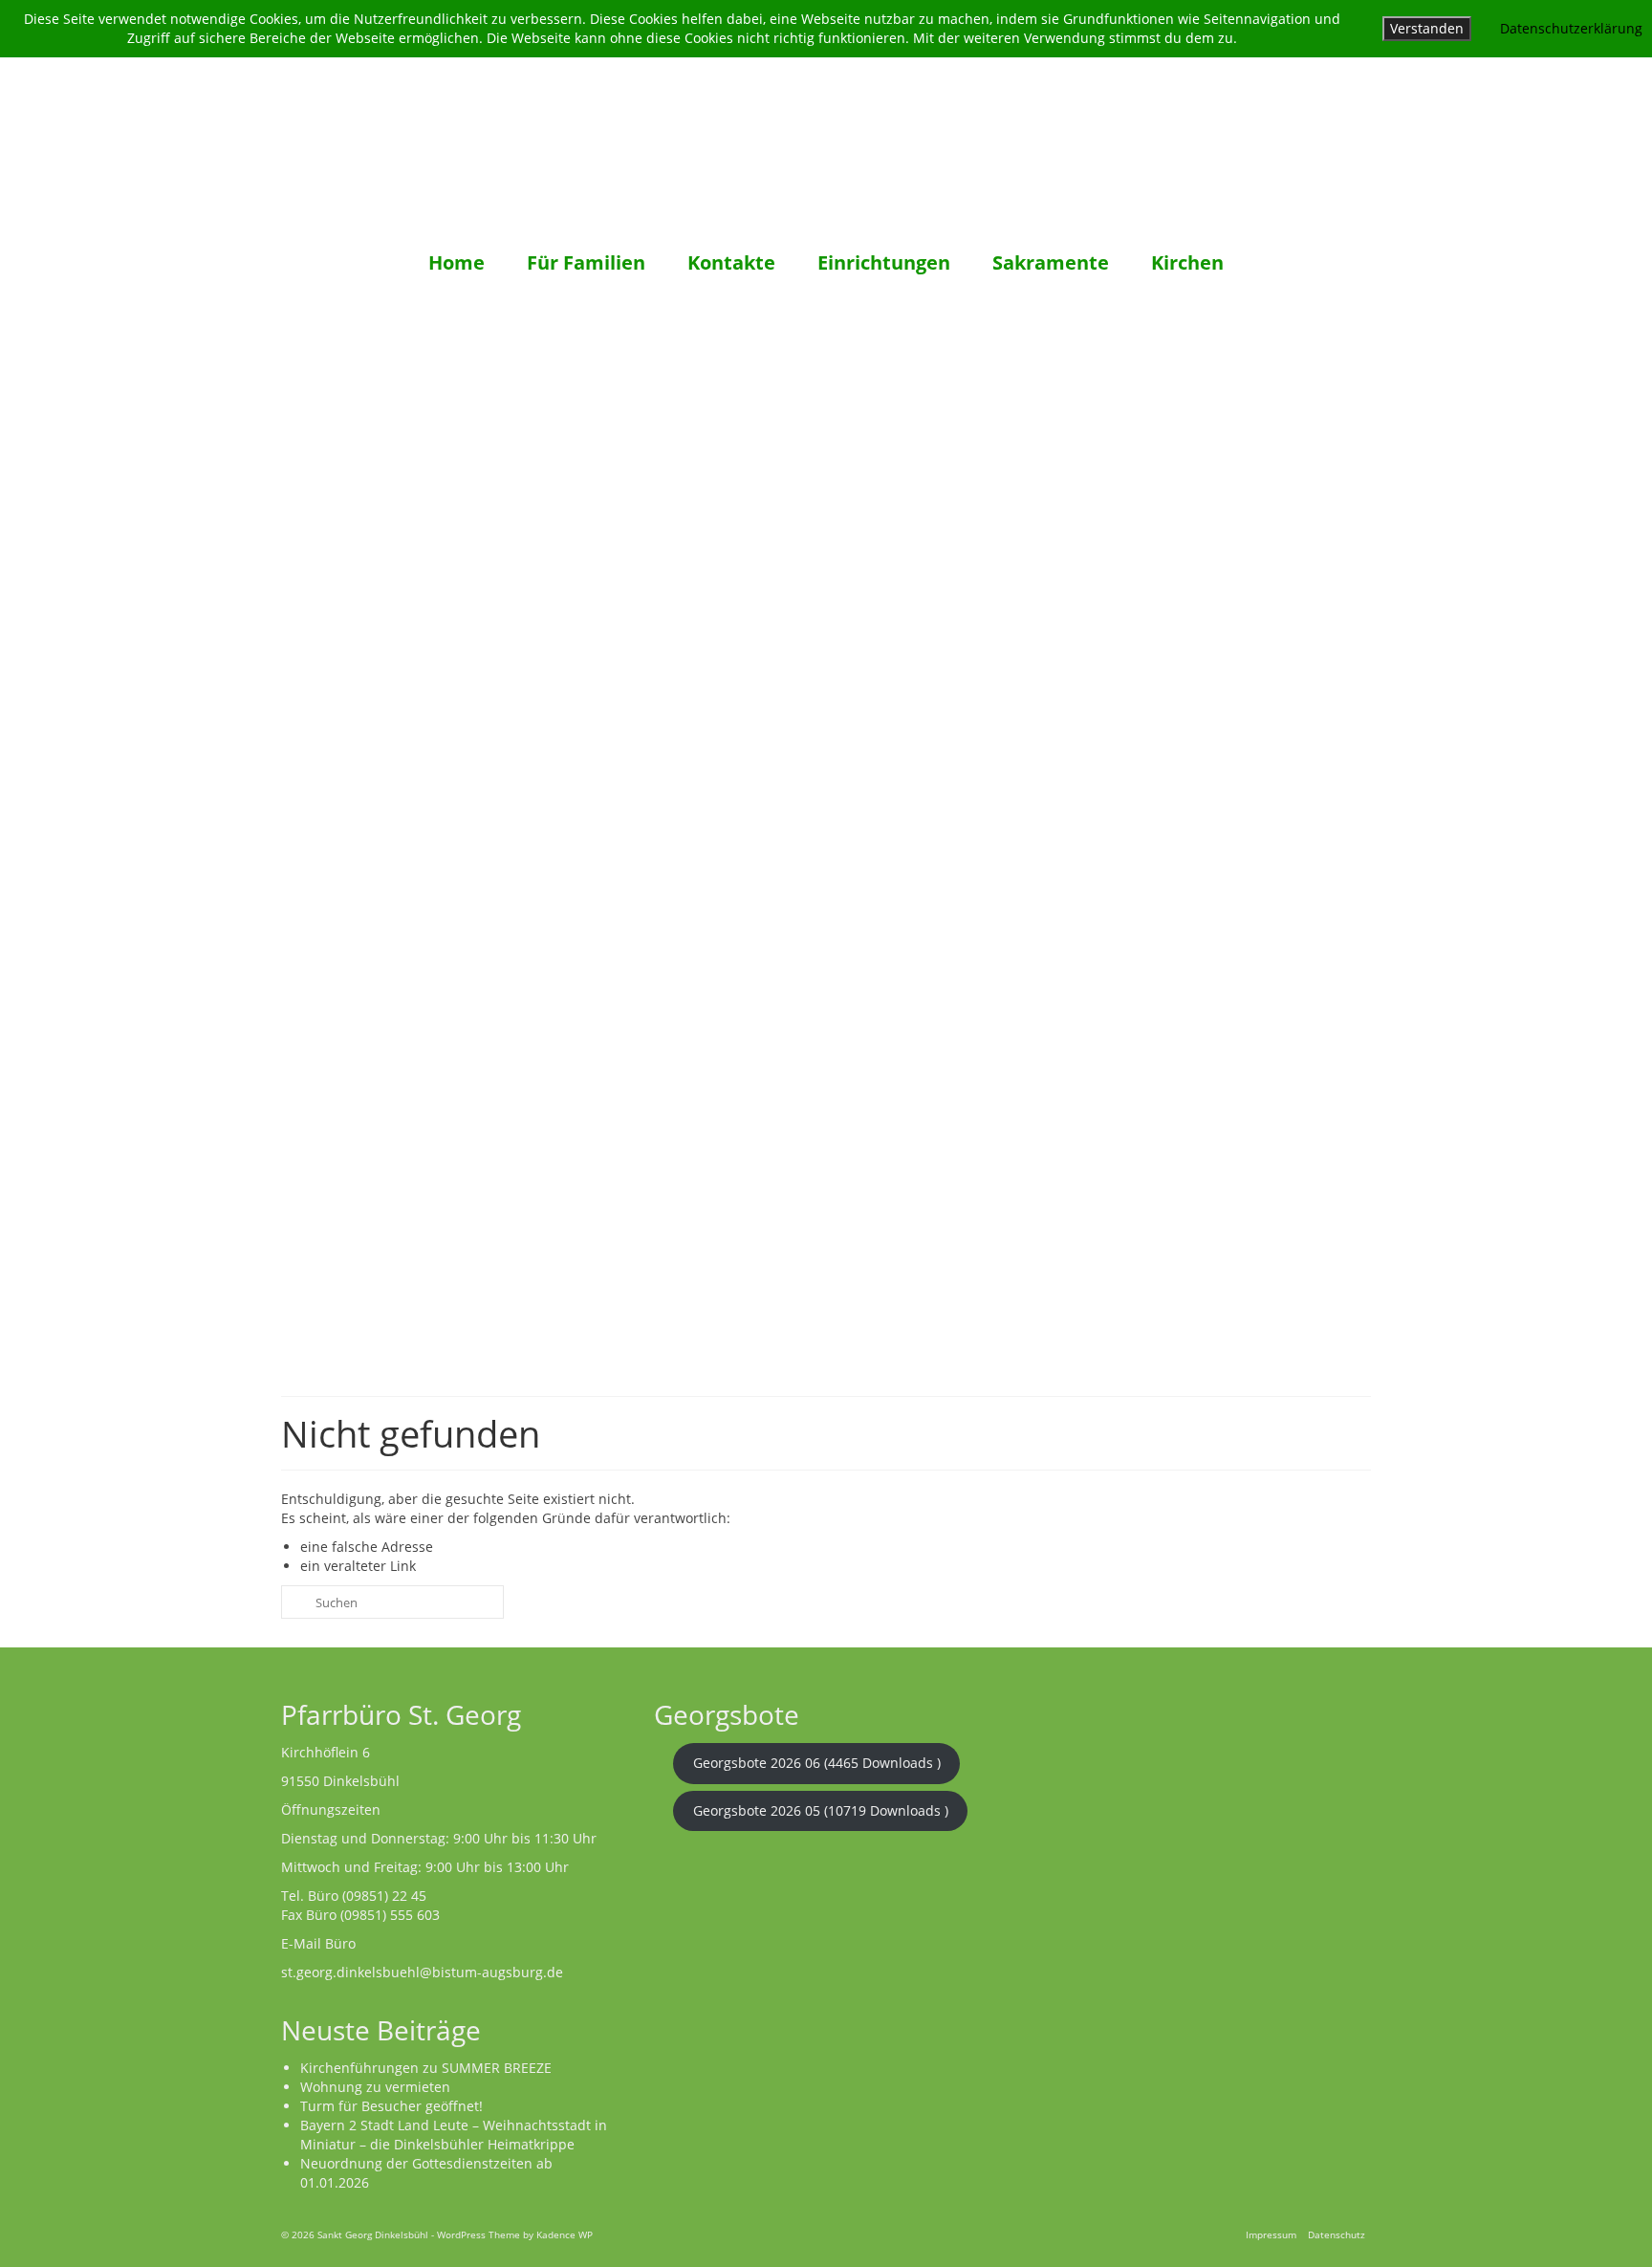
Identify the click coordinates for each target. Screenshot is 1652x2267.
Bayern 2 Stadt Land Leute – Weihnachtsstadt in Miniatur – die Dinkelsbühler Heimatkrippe (454, 2135)
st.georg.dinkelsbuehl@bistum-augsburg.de (422, 1972)
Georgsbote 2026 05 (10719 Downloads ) (821, 1810)
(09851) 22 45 (384, 1896)
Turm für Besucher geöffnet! (391, 2106)
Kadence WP (565, 2234)
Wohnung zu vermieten (375, 2087)
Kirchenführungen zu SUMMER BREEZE (426, 2068)
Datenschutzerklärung (1571, 28)
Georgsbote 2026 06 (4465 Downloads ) (817, 1763)
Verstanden (1427, 28)
